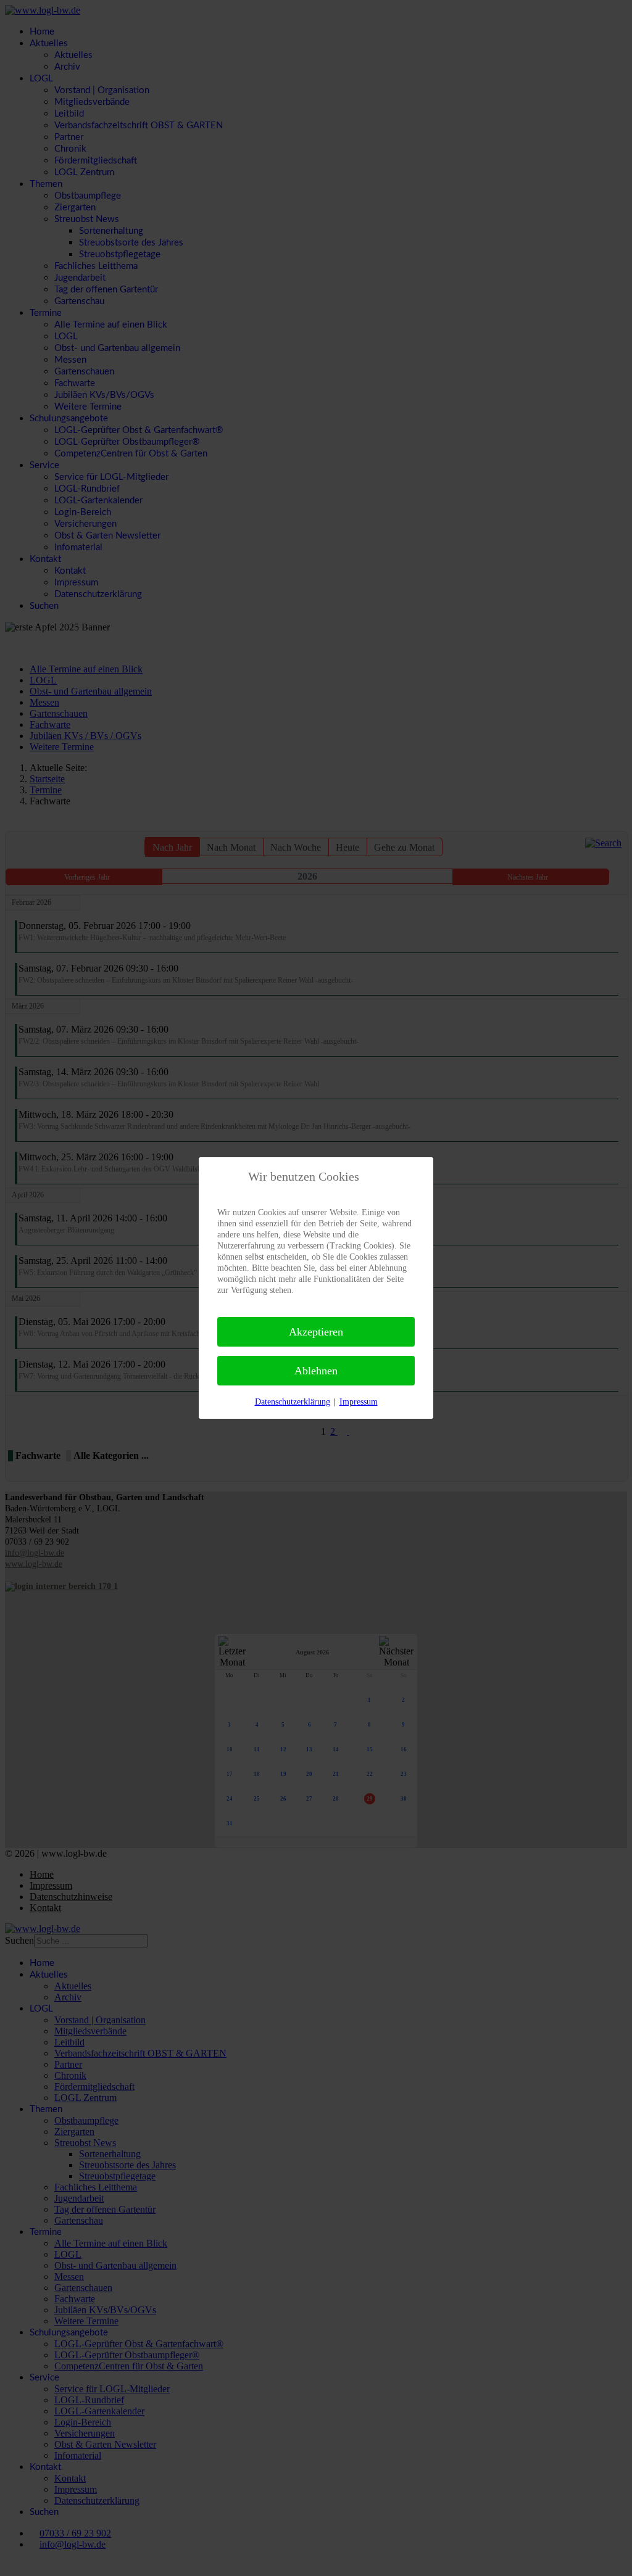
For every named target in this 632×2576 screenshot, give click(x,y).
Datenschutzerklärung (293, 1402)
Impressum (359, 1402)
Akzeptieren (316, 1332)
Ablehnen (316, 1371)
